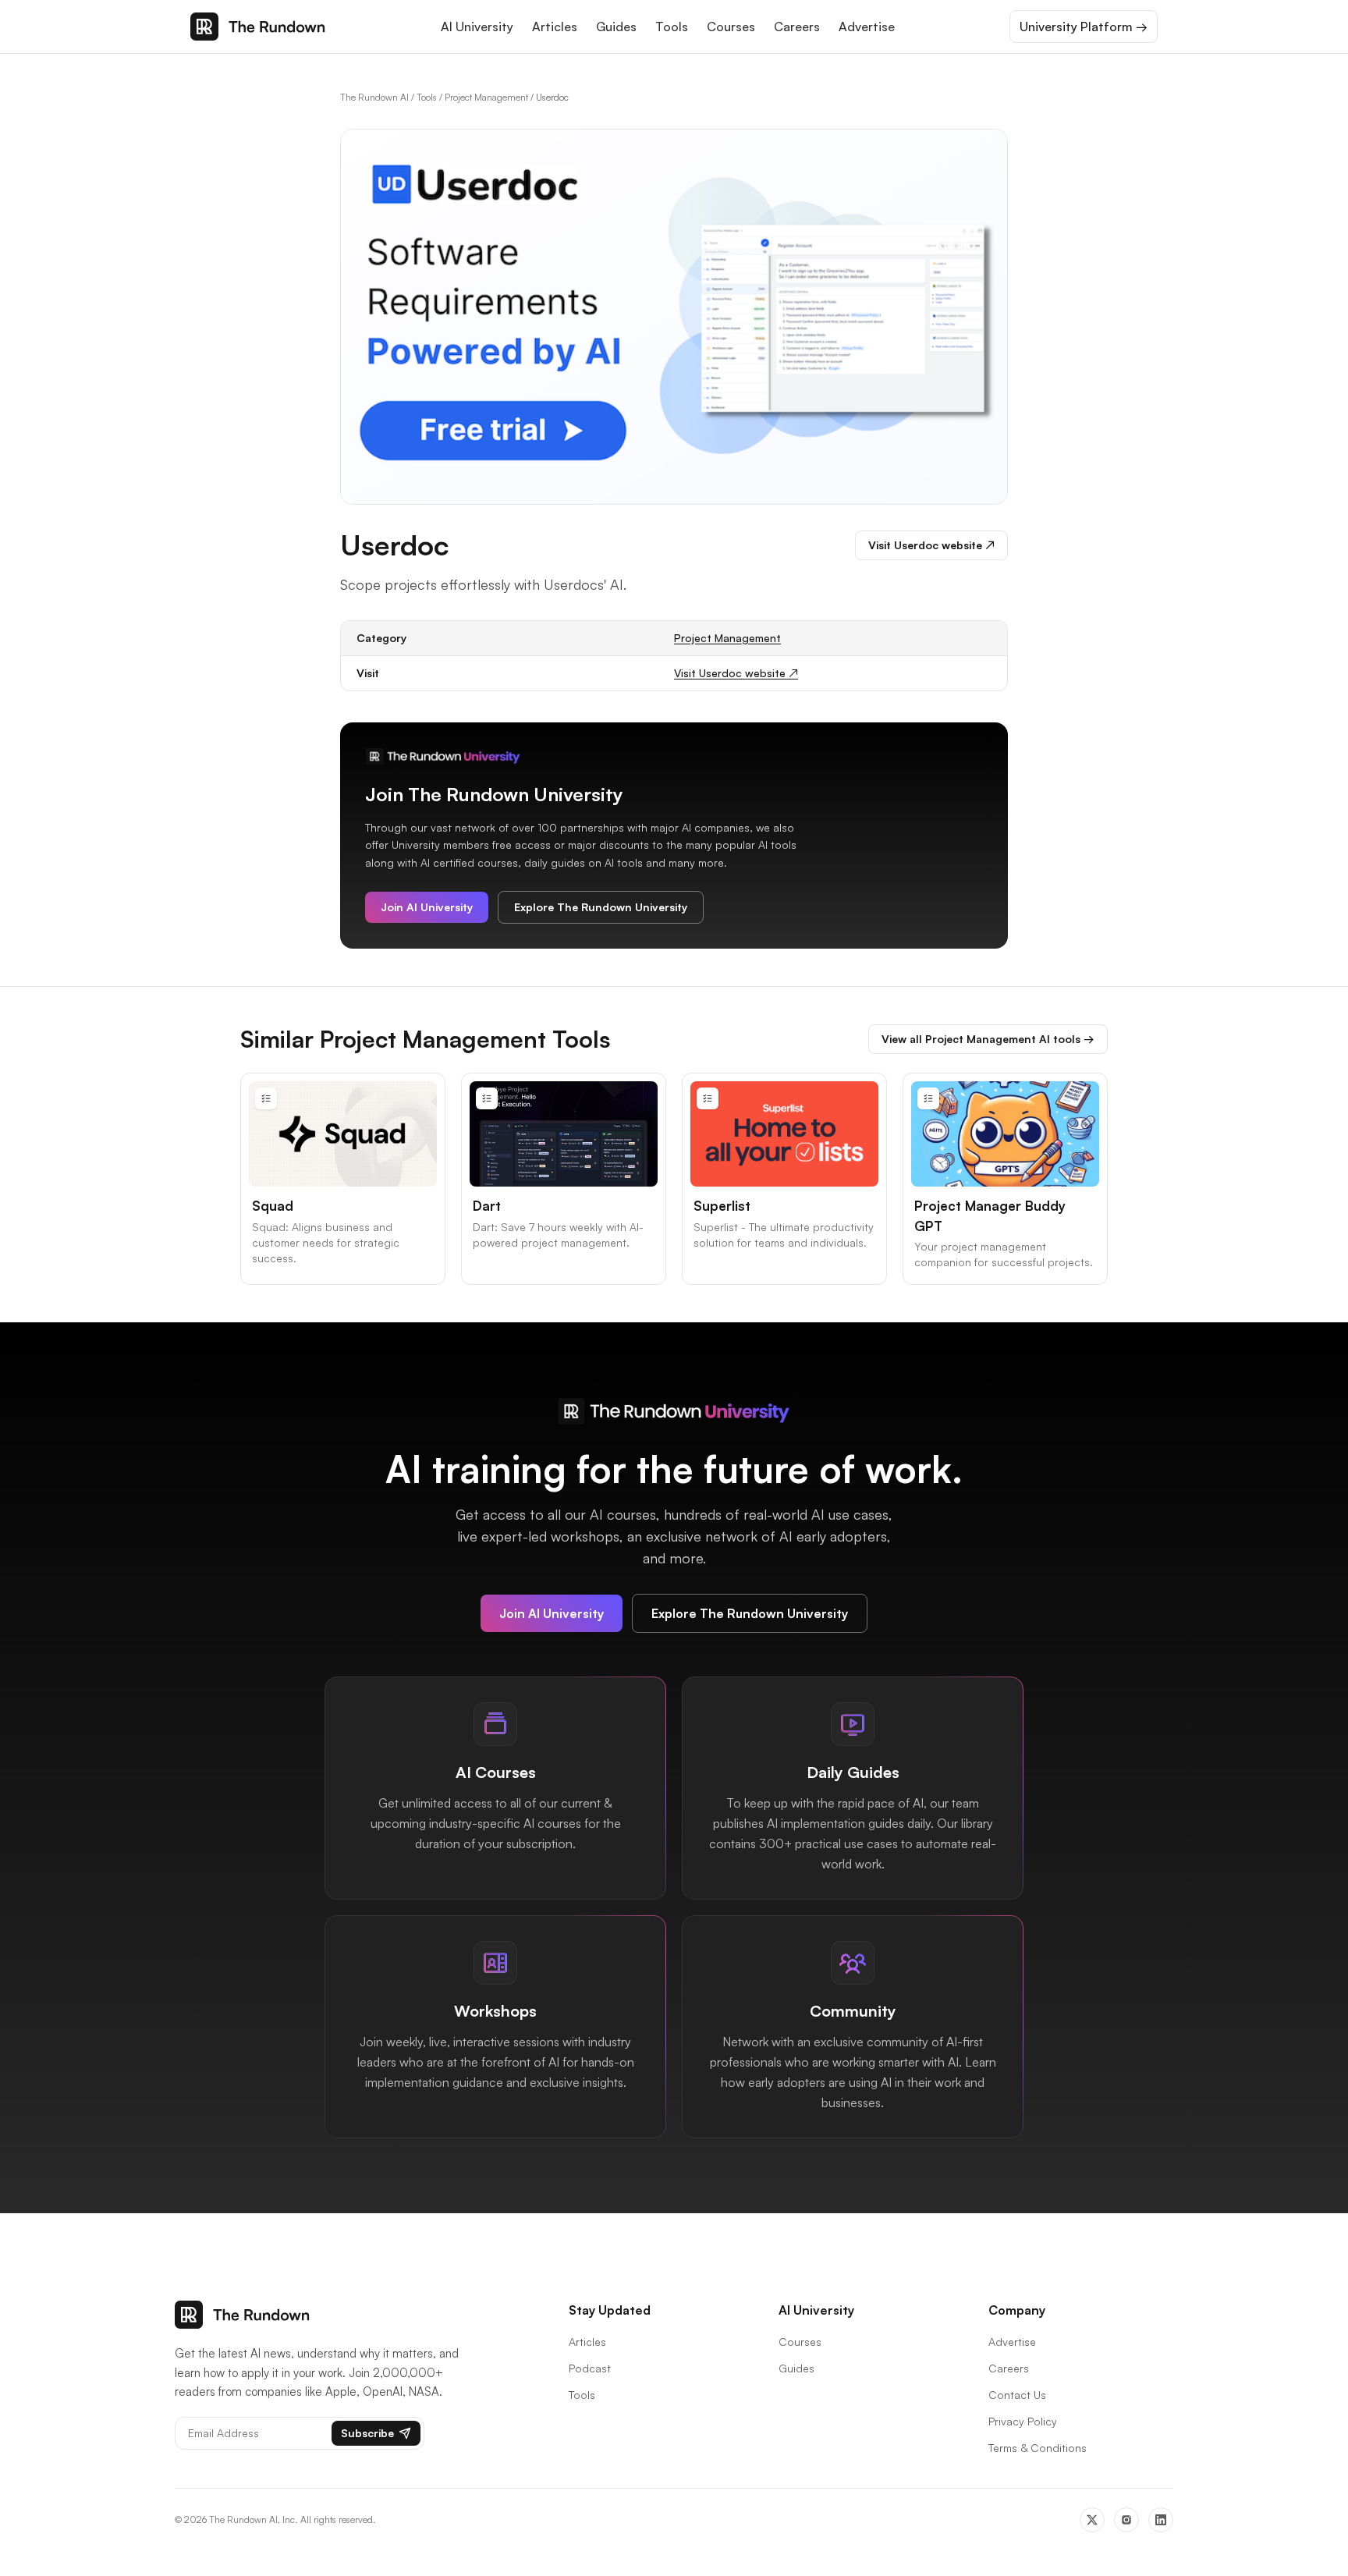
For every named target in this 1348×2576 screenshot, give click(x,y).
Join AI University (427, 907)
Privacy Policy (1023, 2421)
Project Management (486, 97)
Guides (616, 27)
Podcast (590, 2368)
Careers (797, 27)
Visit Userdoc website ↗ (931, 545)
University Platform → (1084, 27)
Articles (555, 27)
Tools (672, 27)
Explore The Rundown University (601, 907)
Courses (731, 27)
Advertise (867, 27)
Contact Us (1017, 2395)
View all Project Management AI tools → (988, 1039)
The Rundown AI (374, 97)
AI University (477, 27)
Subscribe (367, 2433)
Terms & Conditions (1038, 2448)
